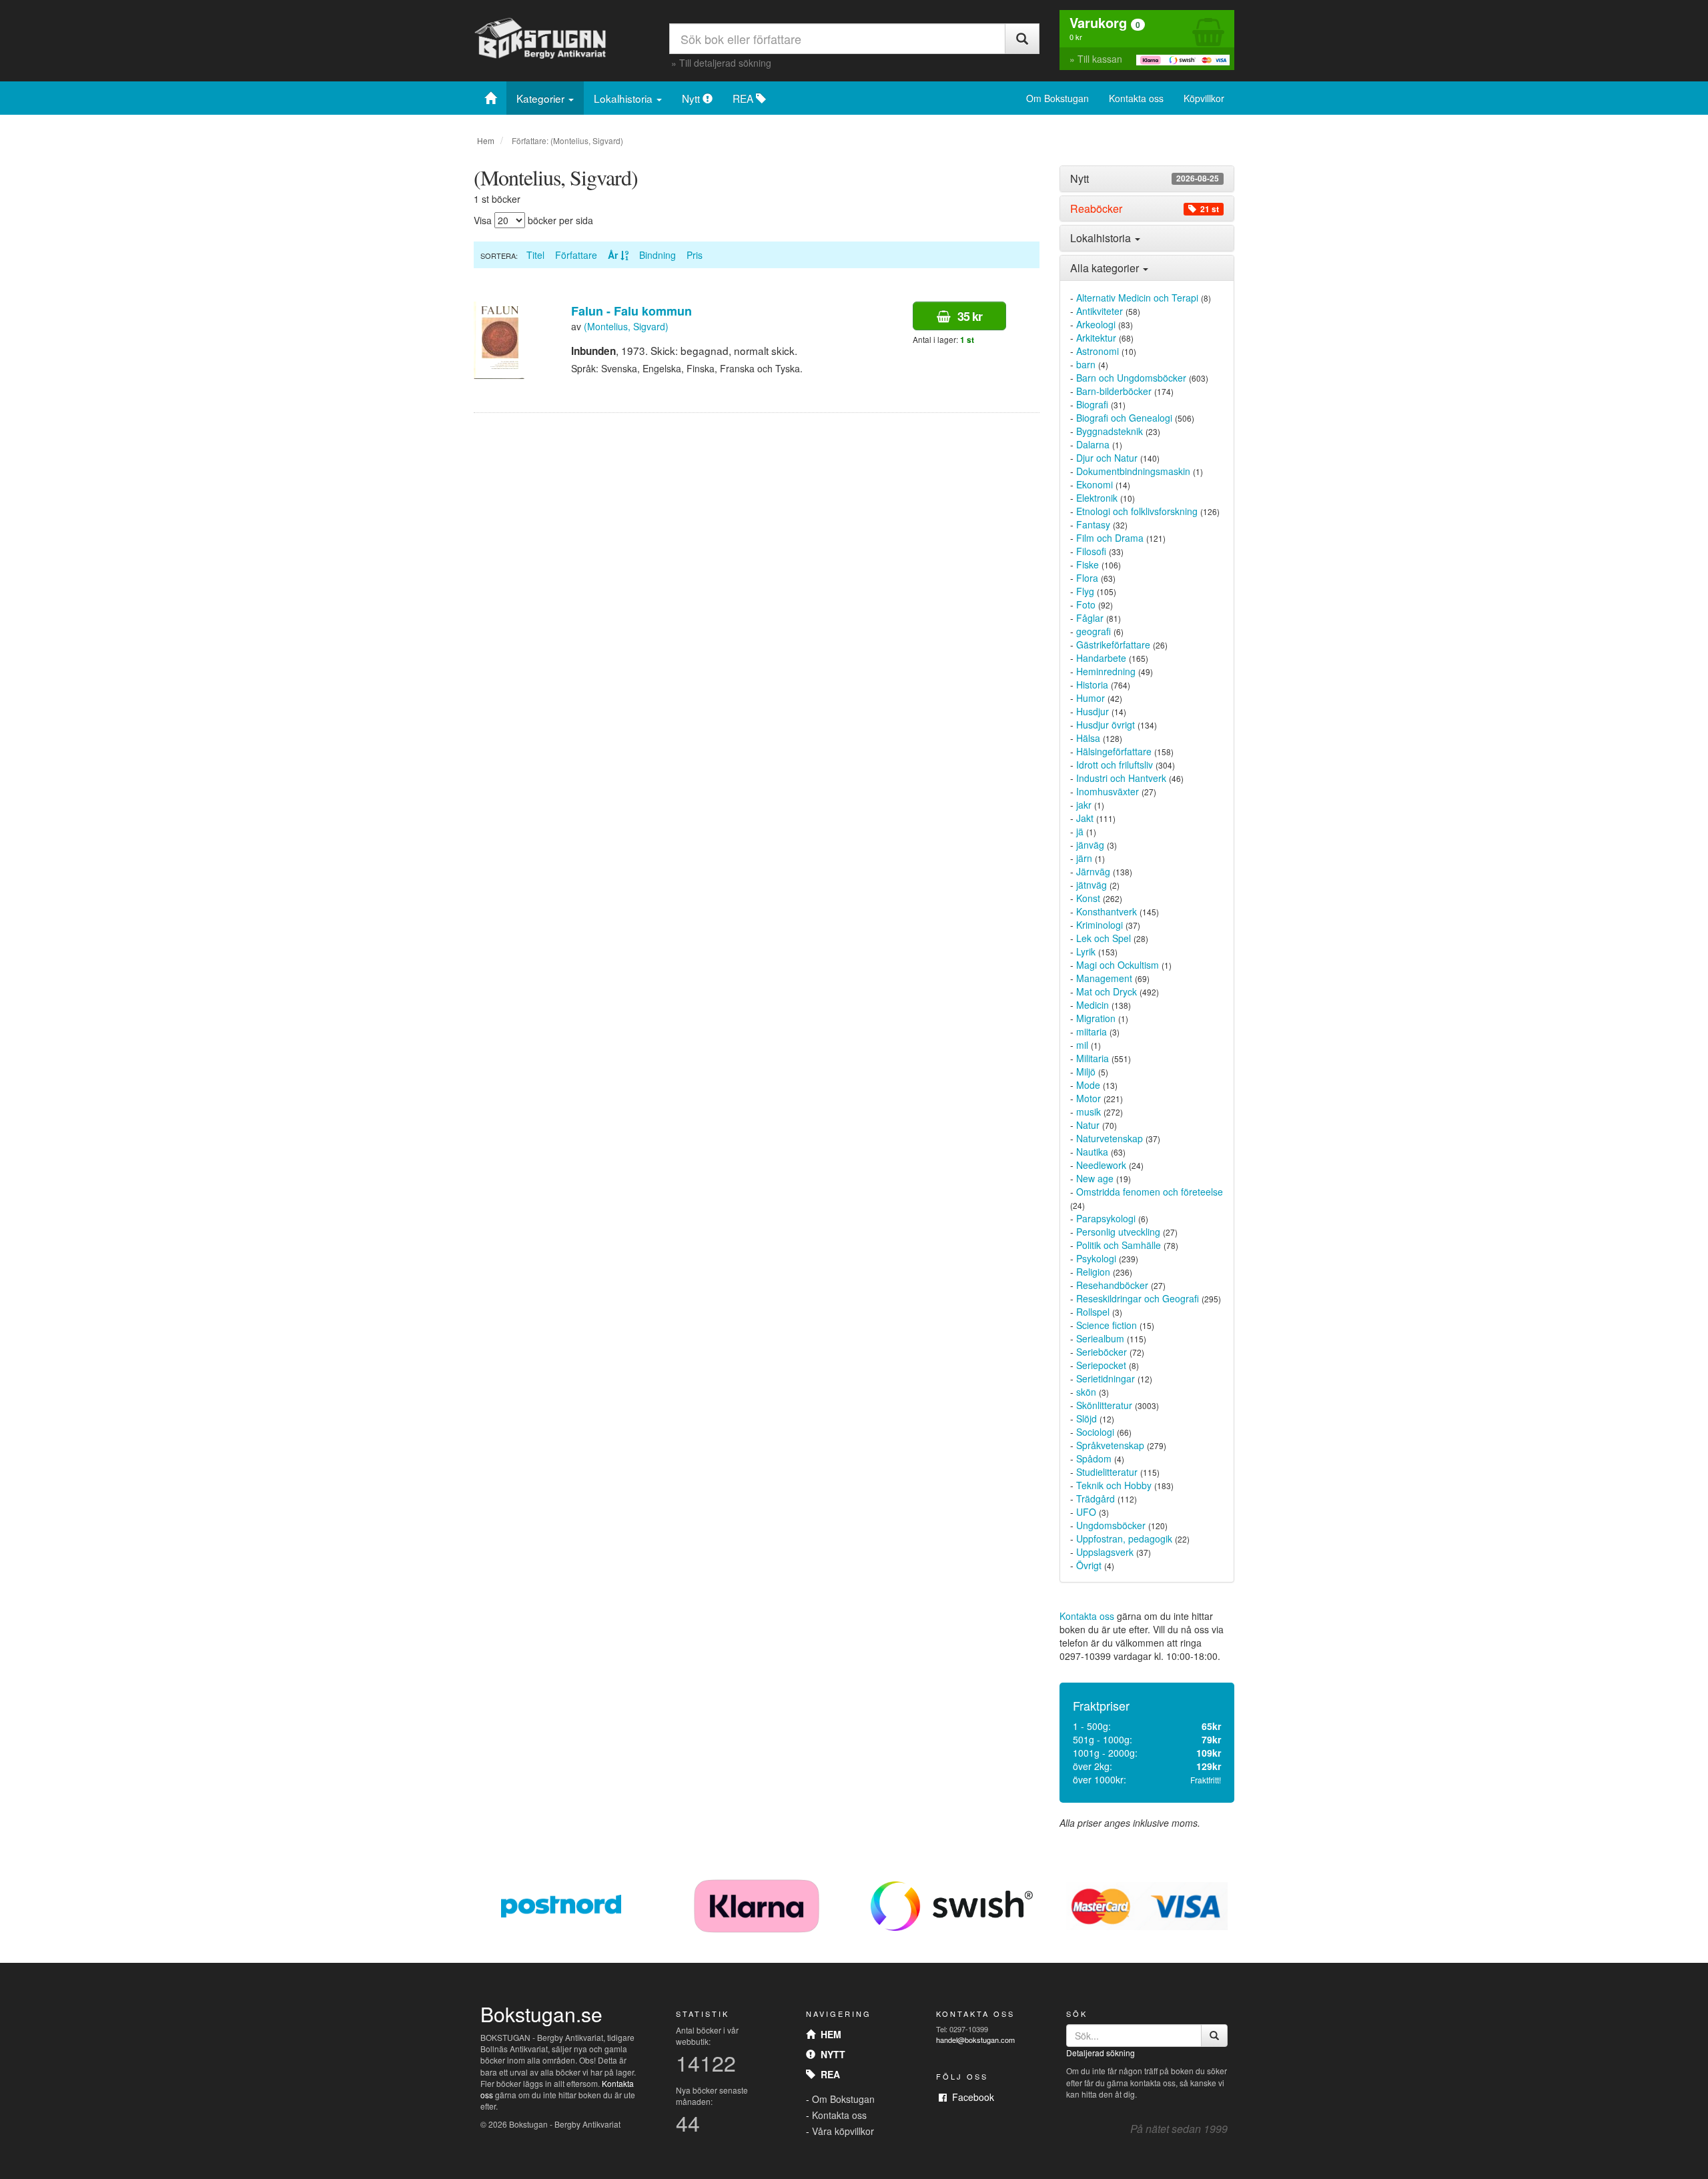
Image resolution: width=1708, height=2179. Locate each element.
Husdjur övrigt (1106, 725)
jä (1080, 831)
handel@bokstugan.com (975, 2040)
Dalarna (1093, 444)
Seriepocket (1101, 1365)
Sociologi (1095, 1432)
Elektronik (1097, 498)
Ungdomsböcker (1111, 1525)
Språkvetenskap (1110, 1445)
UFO (1086, 1512)
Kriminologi (1100, 925)
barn (1086, 364)
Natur (1088, 1125)
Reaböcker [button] (1145, 209)
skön (1086, 1392)
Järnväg (1093, 871)
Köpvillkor (1204, 98)
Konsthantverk (1107, 911)
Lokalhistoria (624, 98)
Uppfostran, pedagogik (1124, 1539)
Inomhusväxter (1108, 791)
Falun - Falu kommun (631, 311)
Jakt (1085, 818)
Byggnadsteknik (1110, 431)
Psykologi (1096, 1258)
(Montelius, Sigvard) (626, 326)
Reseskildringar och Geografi (1138, 1298)
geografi (1094, 631)
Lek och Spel (1104, 938)
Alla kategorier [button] (1106, 268)
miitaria (1092, 1031)
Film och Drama (1110, 538)
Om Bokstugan (1057, 98)
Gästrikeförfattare (1113, 644)
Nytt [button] (1145, 179)
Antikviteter (1100, 311)
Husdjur (1093, 711)
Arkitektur (1096, 338)
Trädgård (1096, 1498)
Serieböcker (1102, 1352)
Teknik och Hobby (1114, 1485)
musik (1089, 1112)
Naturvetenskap (1110, 1138)
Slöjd (1087, 1418)
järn (1084, 858)
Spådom (1094, 1458)
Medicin (1093, 1005)
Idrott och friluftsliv (1115, 765)
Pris (695, 255)
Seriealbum (1100, 1338)
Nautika (1092, 1152)
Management (1104, 978)
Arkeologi (1096, 324)
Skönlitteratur (1104, 1405)
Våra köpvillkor (843, 2131)
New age (1095, 1178)
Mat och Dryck (1107, 991)
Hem (486, 140)
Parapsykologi (1106, 1218)
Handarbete (1101, 658)
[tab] (1147, 179)
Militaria (1093, 1058)
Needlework (1101, 1165)
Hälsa (1088, 738)
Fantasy (1093, 524)
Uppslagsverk (1105, 1552)
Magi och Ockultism (1118, 965)
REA (744, 98)
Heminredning (1106, 671)
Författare (576, 255)
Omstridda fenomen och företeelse (1150, 1192)
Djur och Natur (1107, 458)
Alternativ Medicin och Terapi (1137, 298)
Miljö (1086, 1071)
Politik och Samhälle (1119, 1245)
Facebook (970, 2097)
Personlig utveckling (1118, 1232)
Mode (1088, 1085)
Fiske (1088, 564)
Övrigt (1089, 1565)
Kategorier (542, 98)
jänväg (1090, 845)
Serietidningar (1106, 1378)
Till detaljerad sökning (725, 63)
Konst (1088, 898)
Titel (535, 255)
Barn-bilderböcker (1114, 391)
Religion (1093, 1272)
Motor (1089, 1098)
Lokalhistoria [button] (1102, 238)
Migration (1096, 1018)
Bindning (658, 255)
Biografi (1092, 404)
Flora (1087, 578)
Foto (1086, 604)
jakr (1084, 805)
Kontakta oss (1136, 98)
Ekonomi (1095, 484)
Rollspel (1093, 1312)
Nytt (692, 98)
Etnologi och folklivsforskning (1137, 511)
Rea (828, 2074)
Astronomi (1098, 351)
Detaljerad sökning (1101, 2053)
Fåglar (1090, 618)
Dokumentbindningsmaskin (1133, 471)
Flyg (1085, 591)
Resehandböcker (1112, 1285)
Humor (1091, 698)
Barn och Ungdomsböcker (1131, 378)
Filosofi (1091, 551)
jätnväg (1092, 885)
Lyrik (1086, 951)
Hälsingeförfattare (1114, 751)
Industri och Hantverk (1121, 778)
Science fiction (1107, 1325)
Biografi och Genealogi (1124, 418)
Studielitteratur (1107, 1472)
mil (1082, 1045)
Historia (1092, 685)
